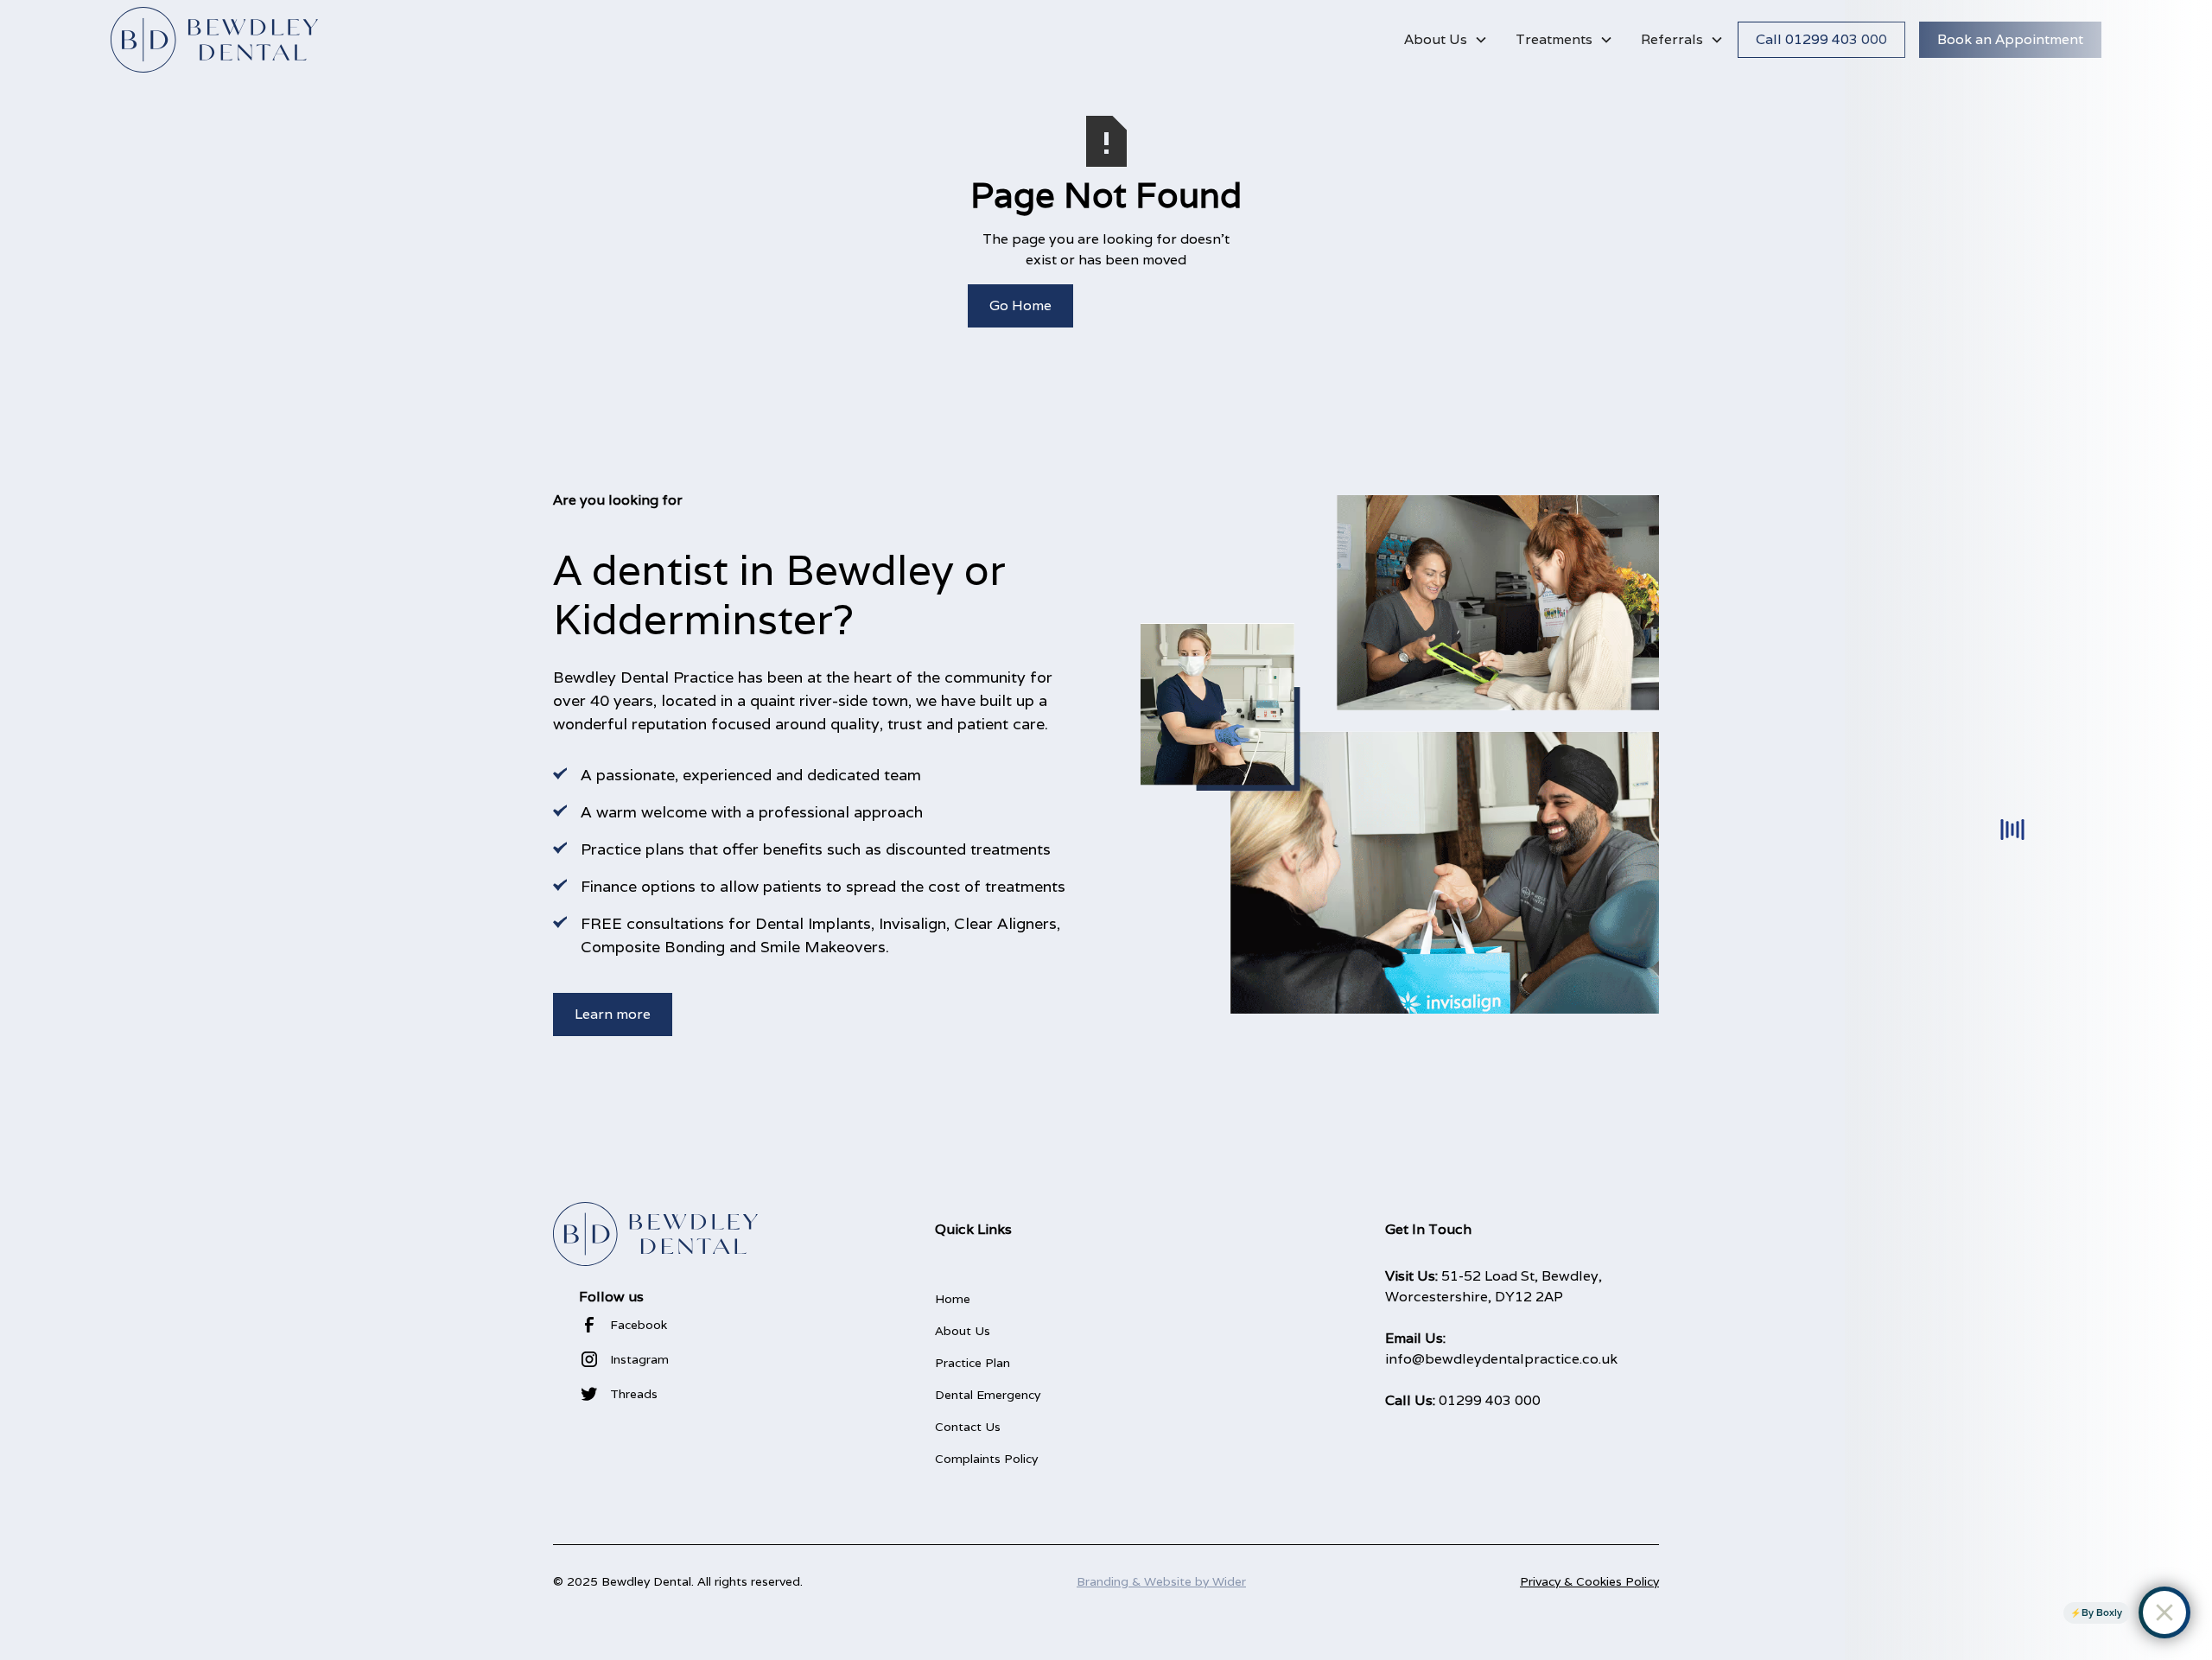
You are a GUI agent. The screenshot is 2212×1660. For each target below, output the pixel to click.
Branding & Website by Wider (1161, 1581)
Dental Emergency (988, 1395)
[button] (1446, 40)
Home (953, 1299)
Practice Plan (973, 1363)
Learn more (613, 1014)
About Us (963, 1331)
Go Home (1020, 305)
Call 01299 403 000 (1821, 39)
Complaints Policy (986, 1459)
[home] (214, 40)
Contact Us (968, 1427)
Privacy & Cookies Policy (1589, 1581)
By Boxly (2102, 1612)
